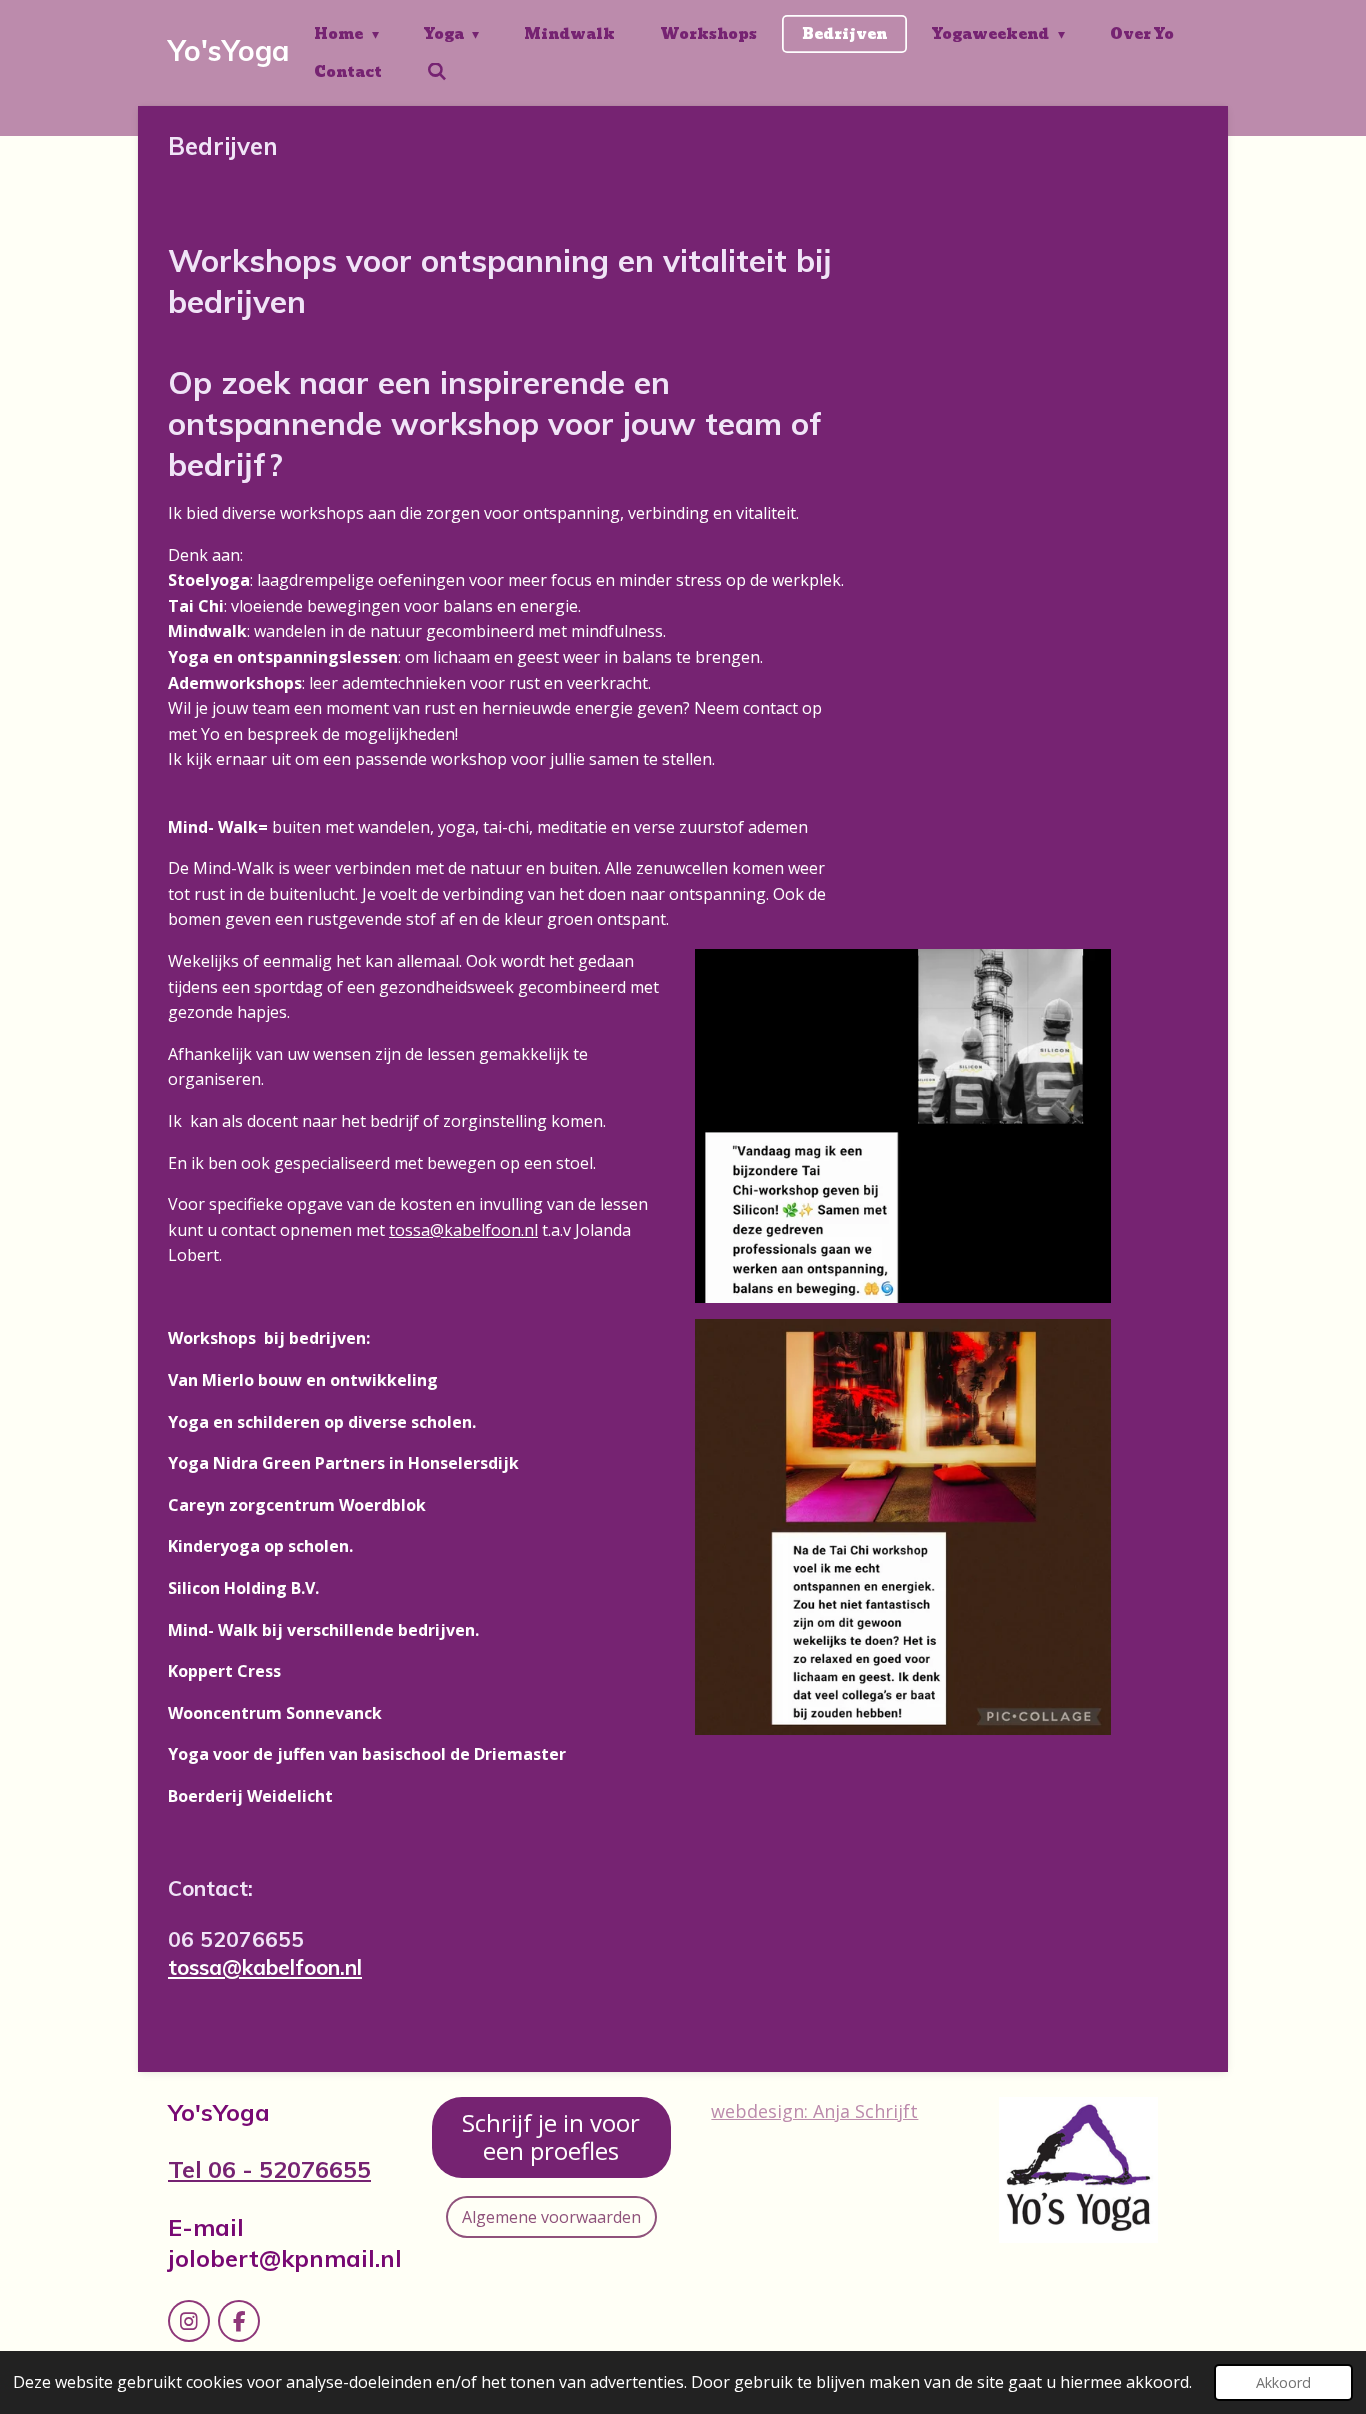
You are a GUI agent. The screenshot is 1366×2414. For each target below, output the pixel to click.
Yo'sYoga (228, 50)
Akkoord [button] (1283, 2382)
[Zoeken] (437, 72)
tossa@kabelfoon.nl (463, 1230)
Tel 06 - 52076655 (269, 2169)
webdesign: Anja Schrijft (814, 2111)
